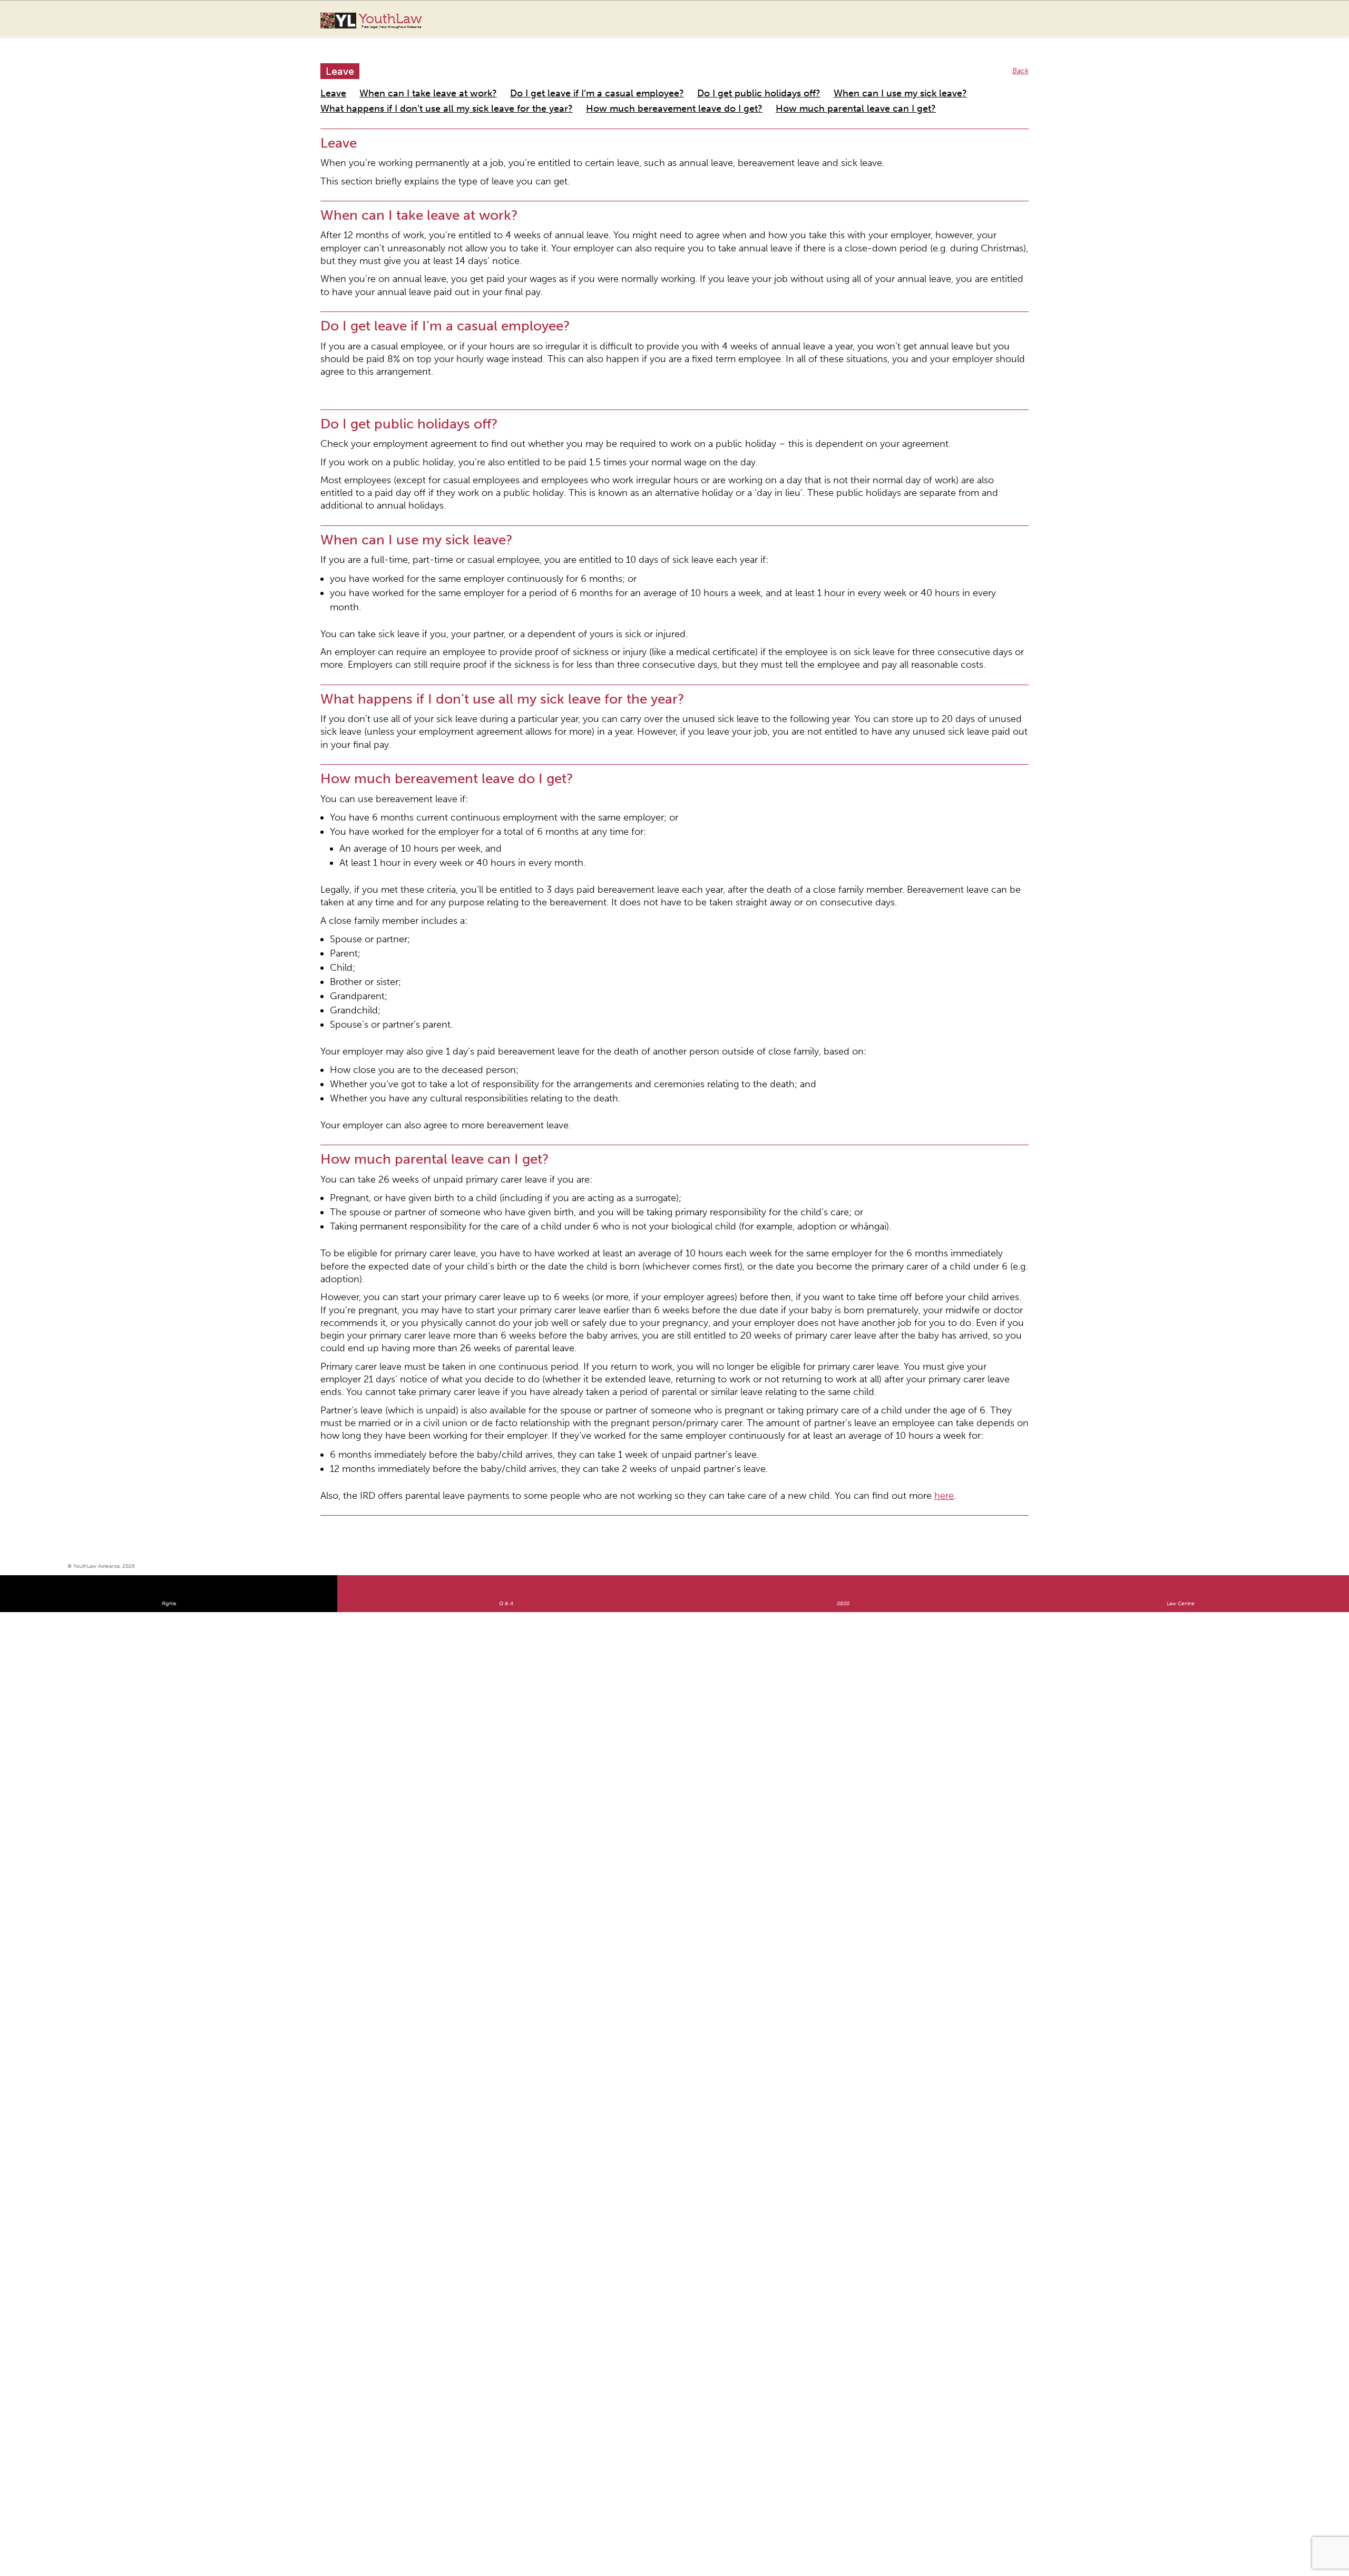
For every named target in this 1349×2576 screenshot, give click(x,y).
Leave (330, 81)
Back (1022, 60)
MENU (1273, 18)
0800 (843, 1289)
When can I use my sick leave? (780, 81)
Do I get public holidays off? (668, 81)
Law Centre (1181, 1289)
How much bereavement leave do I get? (596, 94)
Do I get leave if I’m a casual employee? (539, 81)
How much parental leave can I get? (739, 94)
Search (1252, 25)
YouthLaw (390, 21)
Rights (169, 1289)
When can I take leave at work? (406, 81)
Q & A (506, 1289)
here (809, 1181)
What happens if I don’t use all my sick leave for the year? (417, 94)
